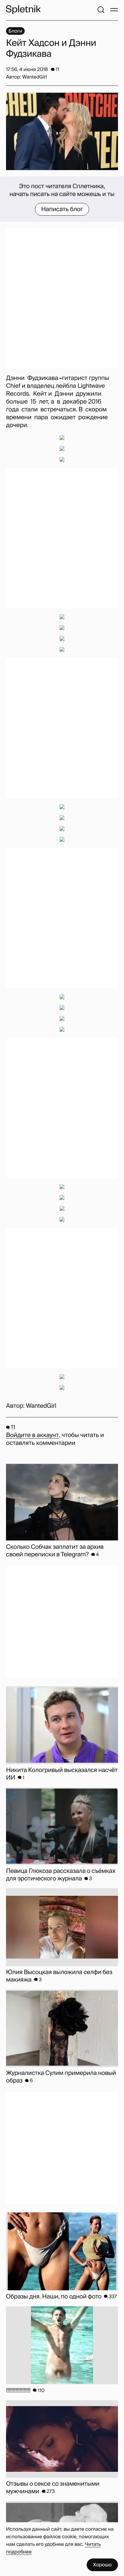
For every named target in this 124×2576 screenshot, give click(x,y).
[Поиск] (101, 10)
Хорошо (102, 2565)
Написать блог (62, 209)
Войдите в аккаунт (32, 1435)
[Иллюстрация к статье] (62, 131)
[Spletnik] (23, 10)
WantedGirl (41, 1406)
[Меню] (114, 10)
